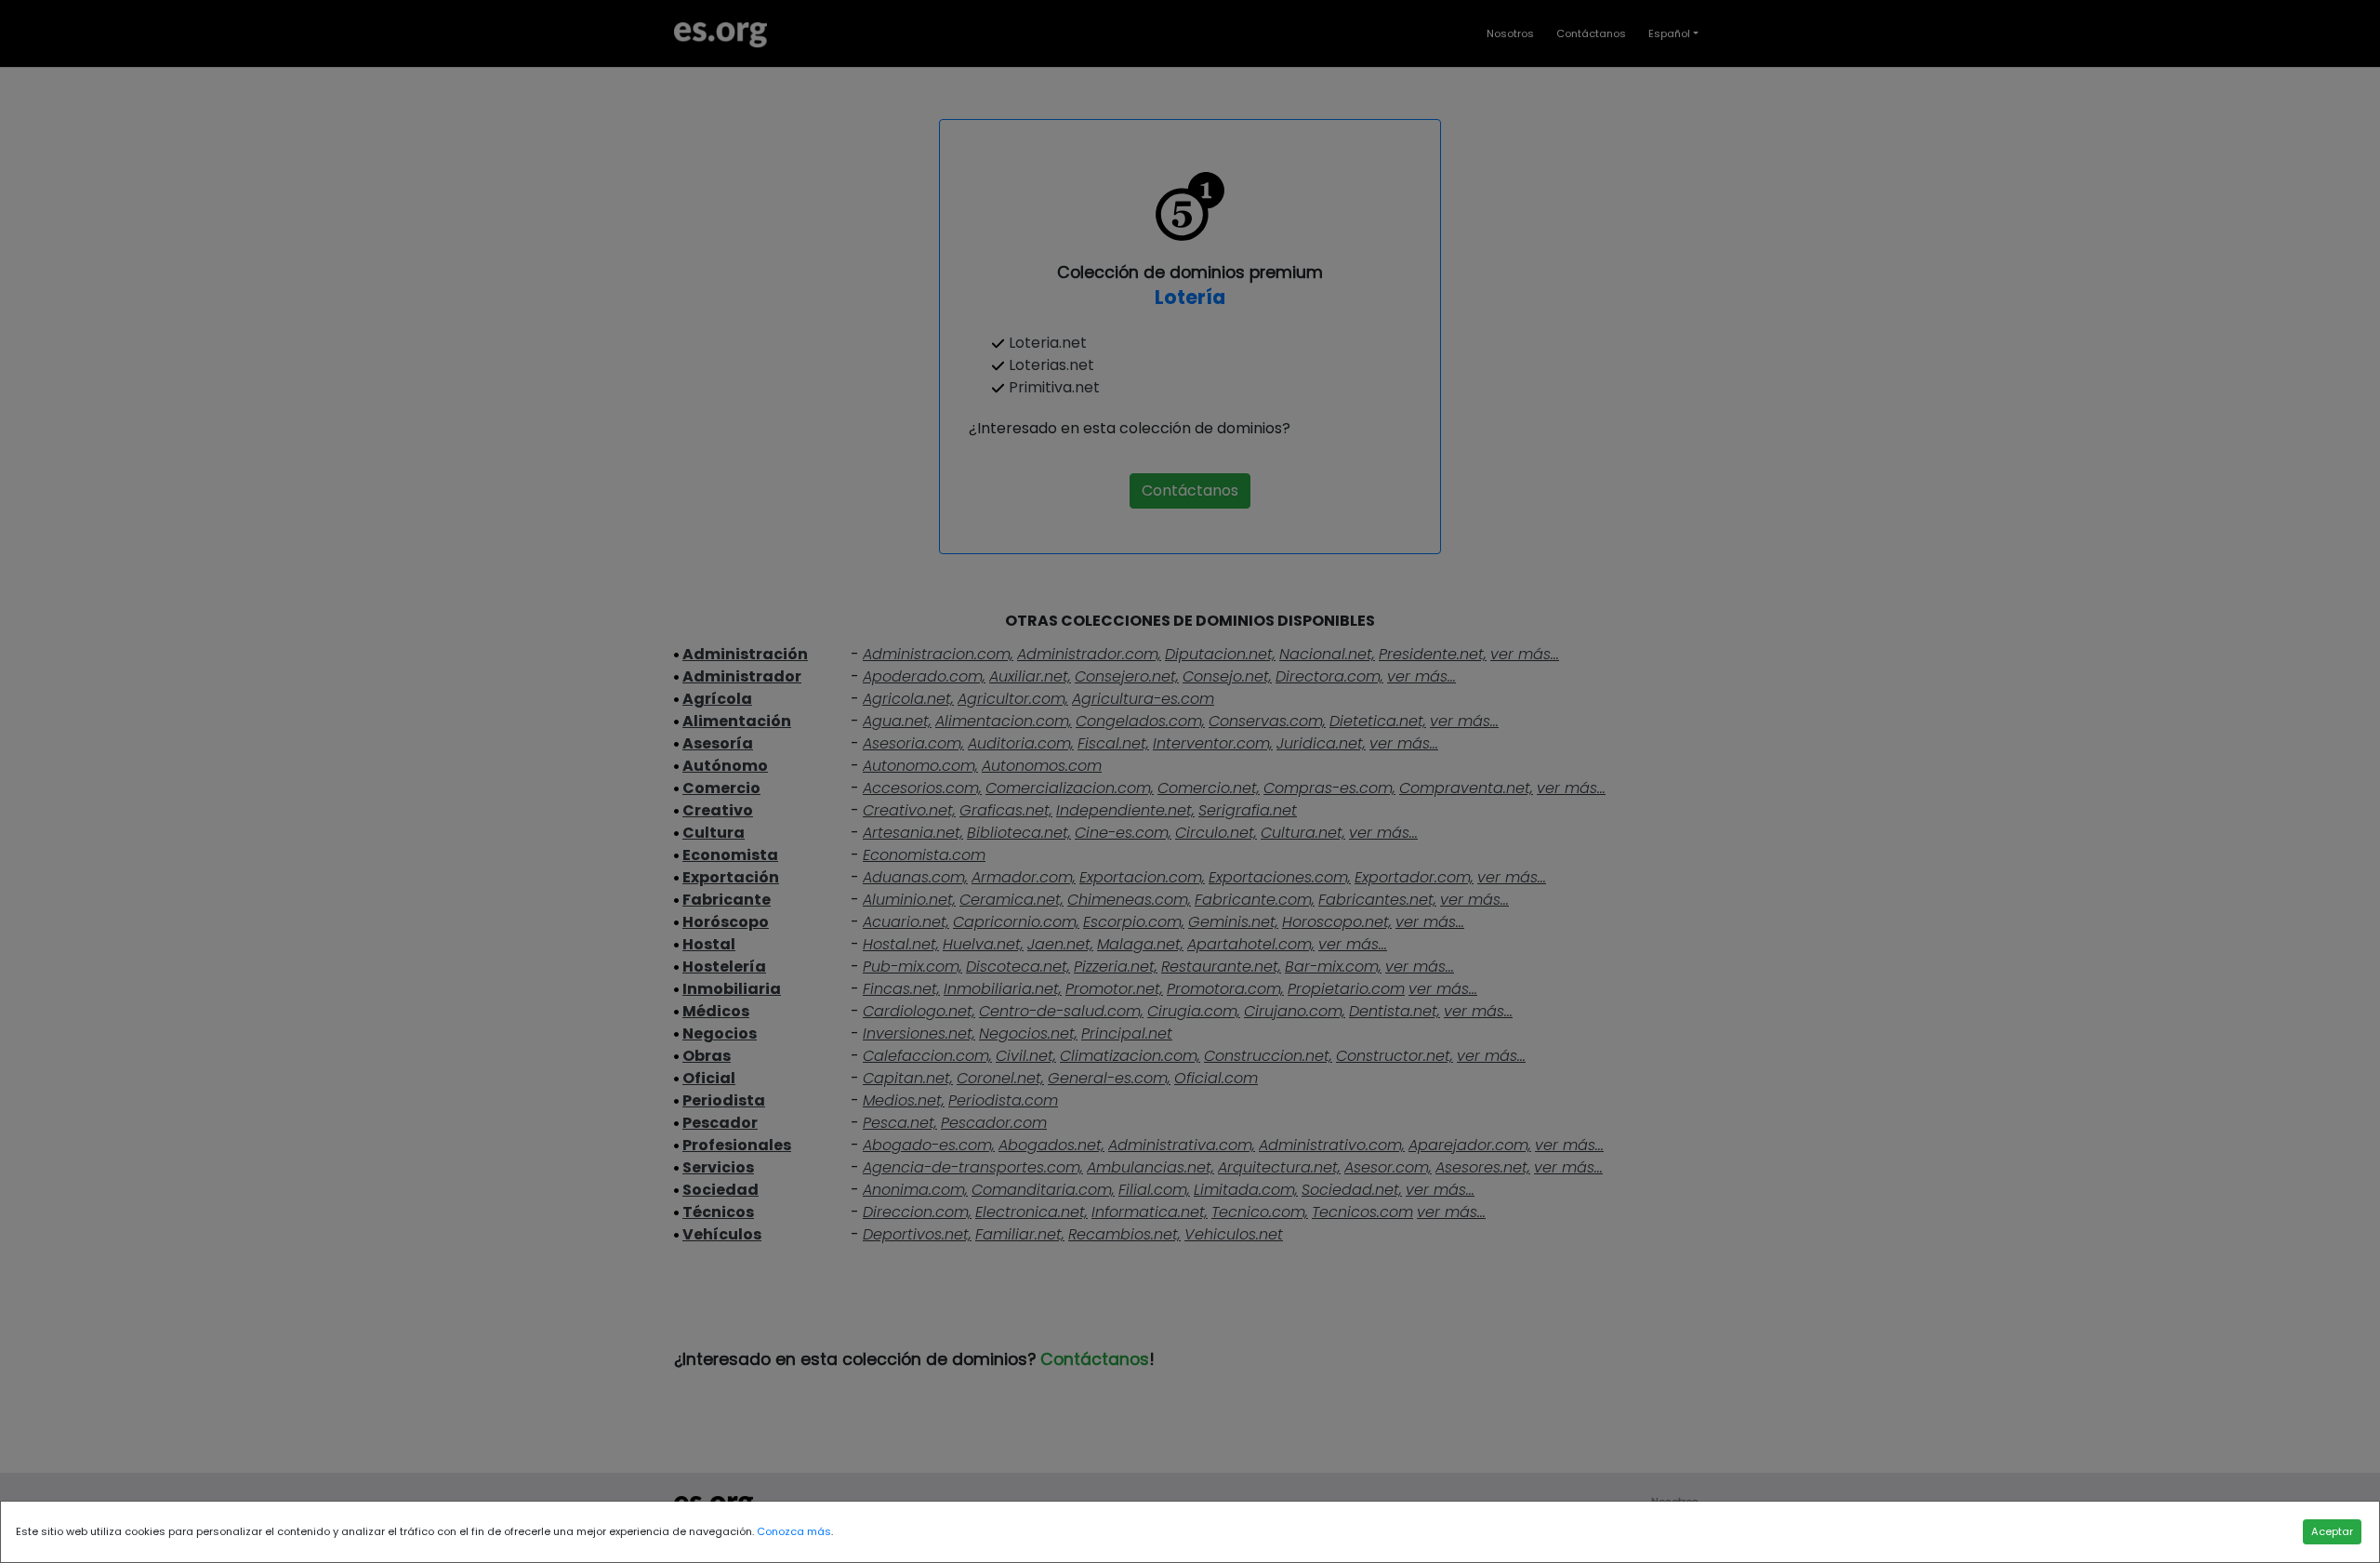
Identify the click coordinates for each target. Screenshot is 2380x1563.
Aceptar (2332, 1531)
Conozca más (794, 1531)
